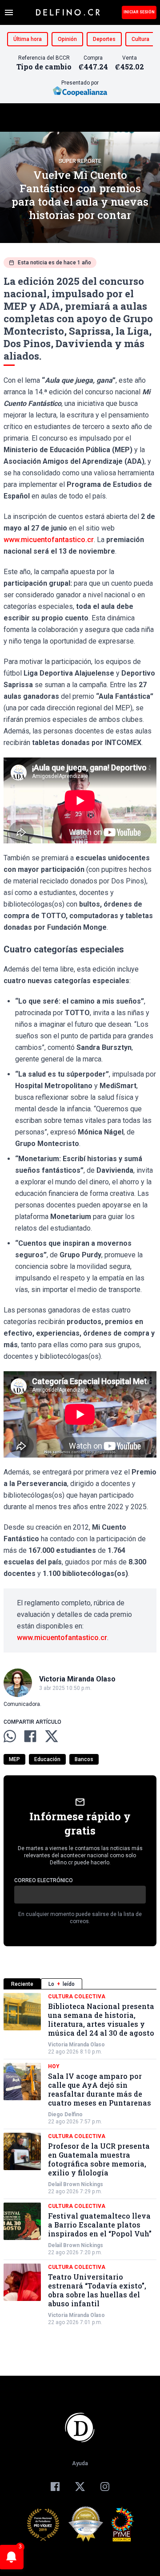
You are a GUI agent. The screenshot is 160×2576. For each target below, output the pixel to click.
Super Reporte (80, 161)
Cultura (140, 39)
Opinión (67, 39)
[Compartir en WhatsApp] (10, 1736)
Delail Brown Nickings (76, 2184)
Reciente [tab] (22, 1984)
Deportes (104, 39)
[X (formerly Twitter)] (80, 2487)
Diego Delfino (65, 2114)
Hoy (54, 2066)
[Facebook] (55, 2487)
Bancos (84, 1759)
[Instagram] (105, 2487)
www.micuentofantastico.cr (49, 540)
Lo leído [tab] (62, 1984)
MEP (14, 1759)
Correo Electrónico (44, 1880)
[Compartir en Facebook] (30, 1736)
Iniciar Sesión (139, 12)
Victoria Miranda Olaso (76, 2045)
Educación (47, 1759)
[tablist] (80, 1984)
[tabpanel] (80, 2159)
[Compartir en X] (52, 1736)
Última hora (28, 39)
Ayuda (80, 2463)
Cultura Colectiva (77, 1997)
